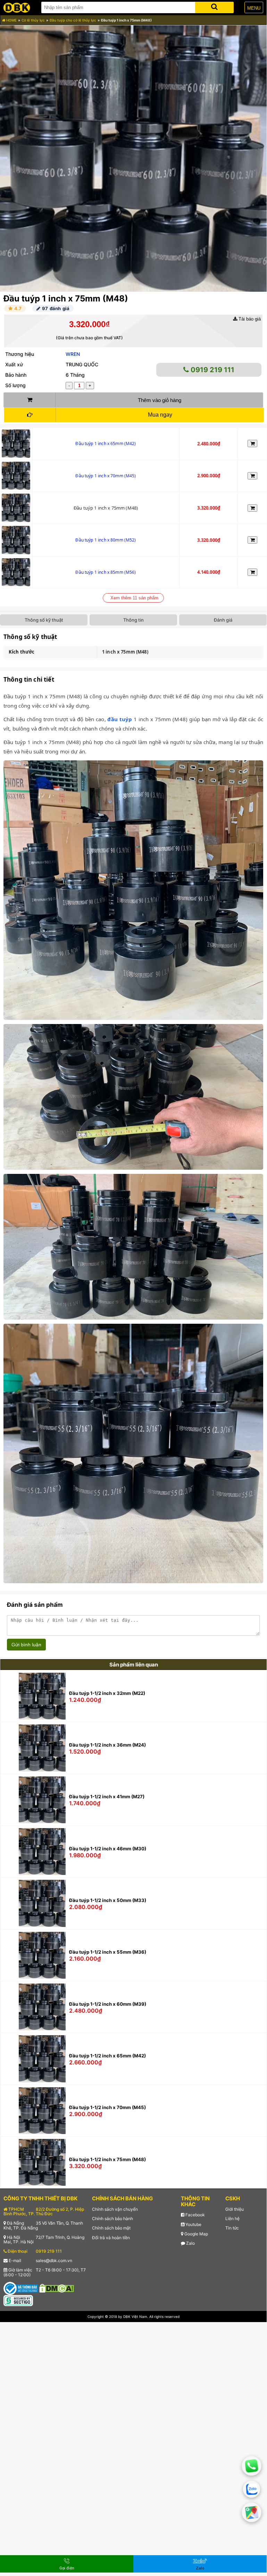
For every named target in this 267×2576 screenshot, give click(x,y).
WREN (73, 354)
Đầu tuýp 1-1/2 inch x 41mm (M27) (107, 1797)
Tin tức (232, 2228)
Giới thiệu (235, 2209)
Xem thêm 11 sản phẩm (134, 598)
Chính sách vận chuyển (115, 2209)
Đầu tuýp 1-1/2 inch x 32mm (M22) (107, 1693)
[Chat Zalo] (252, 2489)
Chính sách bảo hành (112, 2219)
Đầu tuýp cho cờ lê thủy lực (73, 20)
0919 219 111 (212, 370)
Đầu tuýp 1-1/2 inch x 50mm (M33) (108, 1900)
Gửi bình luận (26, 1645)
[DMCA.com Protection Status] (57, 2288)
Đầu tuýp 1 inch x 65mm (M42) (106, 443)
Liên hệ (232, 2219)
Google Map (196, 2234)
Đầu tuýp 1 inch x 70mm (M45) (106, 476)
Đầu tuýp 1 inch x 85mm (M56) (106, 572)
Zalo (190, 2243)
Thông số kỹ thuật (44, 620)
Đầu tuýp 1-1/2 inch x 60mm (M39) (108, 2004)
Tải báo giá (249, 319)
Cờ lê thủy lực (33, 20)
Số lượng (15, 385)
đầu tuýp (120, 719)
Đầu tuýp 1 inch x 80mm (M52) (106, 540)
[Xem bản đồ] (252, 2512)
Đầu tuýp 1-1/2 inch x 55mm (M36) (108, 1952)
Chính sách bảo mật (111, 2228)
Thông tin (133, 620)
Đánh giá (223, 620)
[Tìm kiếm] (214, 6)
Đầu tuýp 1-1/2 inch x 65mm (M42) (107, 2056)
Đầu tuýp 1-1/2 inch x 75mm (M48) (107, 2159)
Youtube (193, 2224)
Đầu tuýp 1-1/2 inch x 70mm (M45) (107, 2107)
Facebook (195, 2215)
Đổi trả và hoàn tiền (111, 2238)
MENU (254, 8)
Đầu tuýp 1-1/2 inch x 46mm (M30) (108, 1849)
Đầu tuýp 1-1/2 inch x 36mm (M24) (107, 1745)
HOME (11, 20)
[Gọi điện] (252, 2466)
